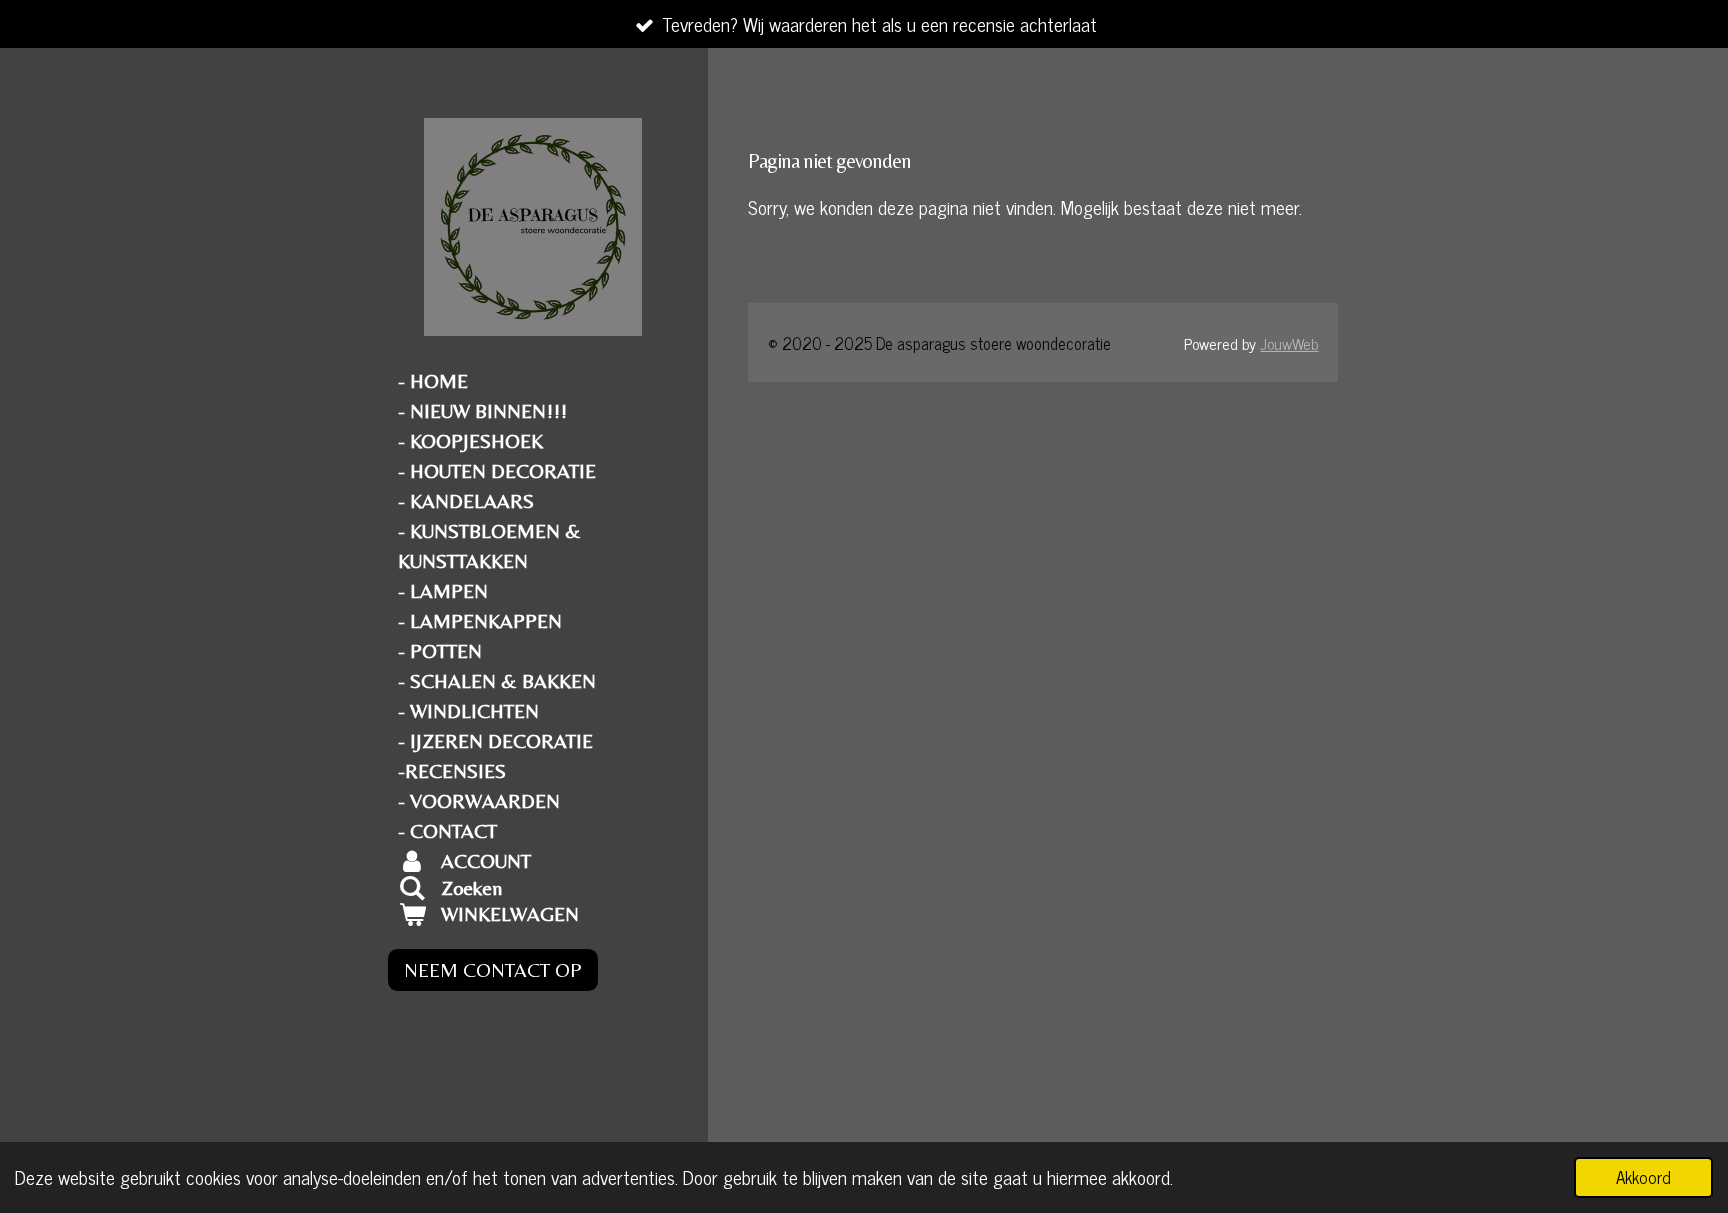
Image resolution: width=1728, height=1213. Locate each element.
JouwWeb (1289, 343)
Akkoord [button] (1643, 1177)
